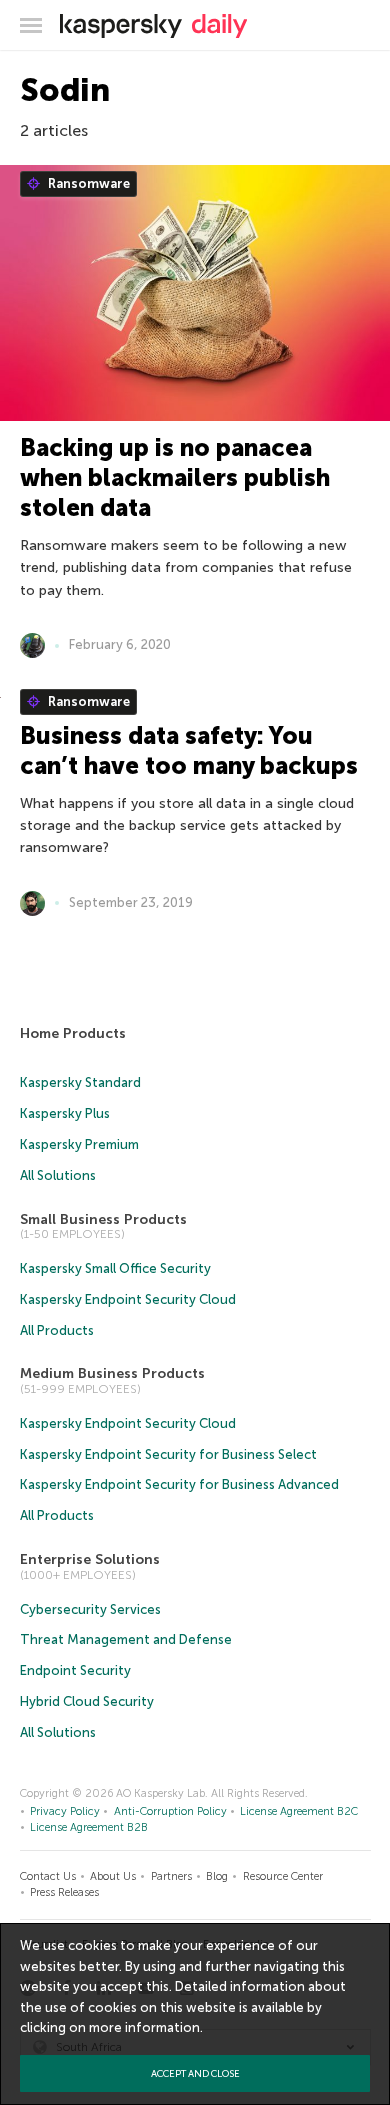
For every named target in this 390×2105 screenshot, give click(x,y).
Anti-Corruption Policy (170, 1811)
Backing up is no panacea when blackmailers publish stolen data (175, 477)
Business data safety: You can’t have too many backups (189, 750)
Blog (217, 1876)
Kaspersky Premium (79, 1144)
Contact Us (48, 1876)
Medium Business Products (112, 1373)
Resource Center (283, 1876)
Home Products (73, 1033)
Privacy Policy (65, 1811)
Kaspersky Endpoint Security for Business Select (168, 1454)
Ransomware (87, 183)
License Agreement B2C (299, 1811)
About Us (113, 1876)
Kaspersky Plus (65, 1113)
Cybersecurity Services (90, 1609)
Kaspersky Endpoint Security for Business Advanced (179, 1484)
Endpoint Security (75, 1670)
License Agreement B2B (89, 1827)
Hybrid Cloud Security (87, 1701)
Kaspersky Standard (80, 1082)
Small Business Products (103, 1219)
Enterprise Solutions (90, 1559)
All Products (57, 1330)
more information (144, 2027)
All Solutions (58, 1175)
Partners (171, 1876)
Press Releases (64, 1892)
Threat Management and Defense (126, 1639)
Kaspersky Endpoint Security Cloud (128, 1299)
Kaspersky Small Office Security (115, 1268)
